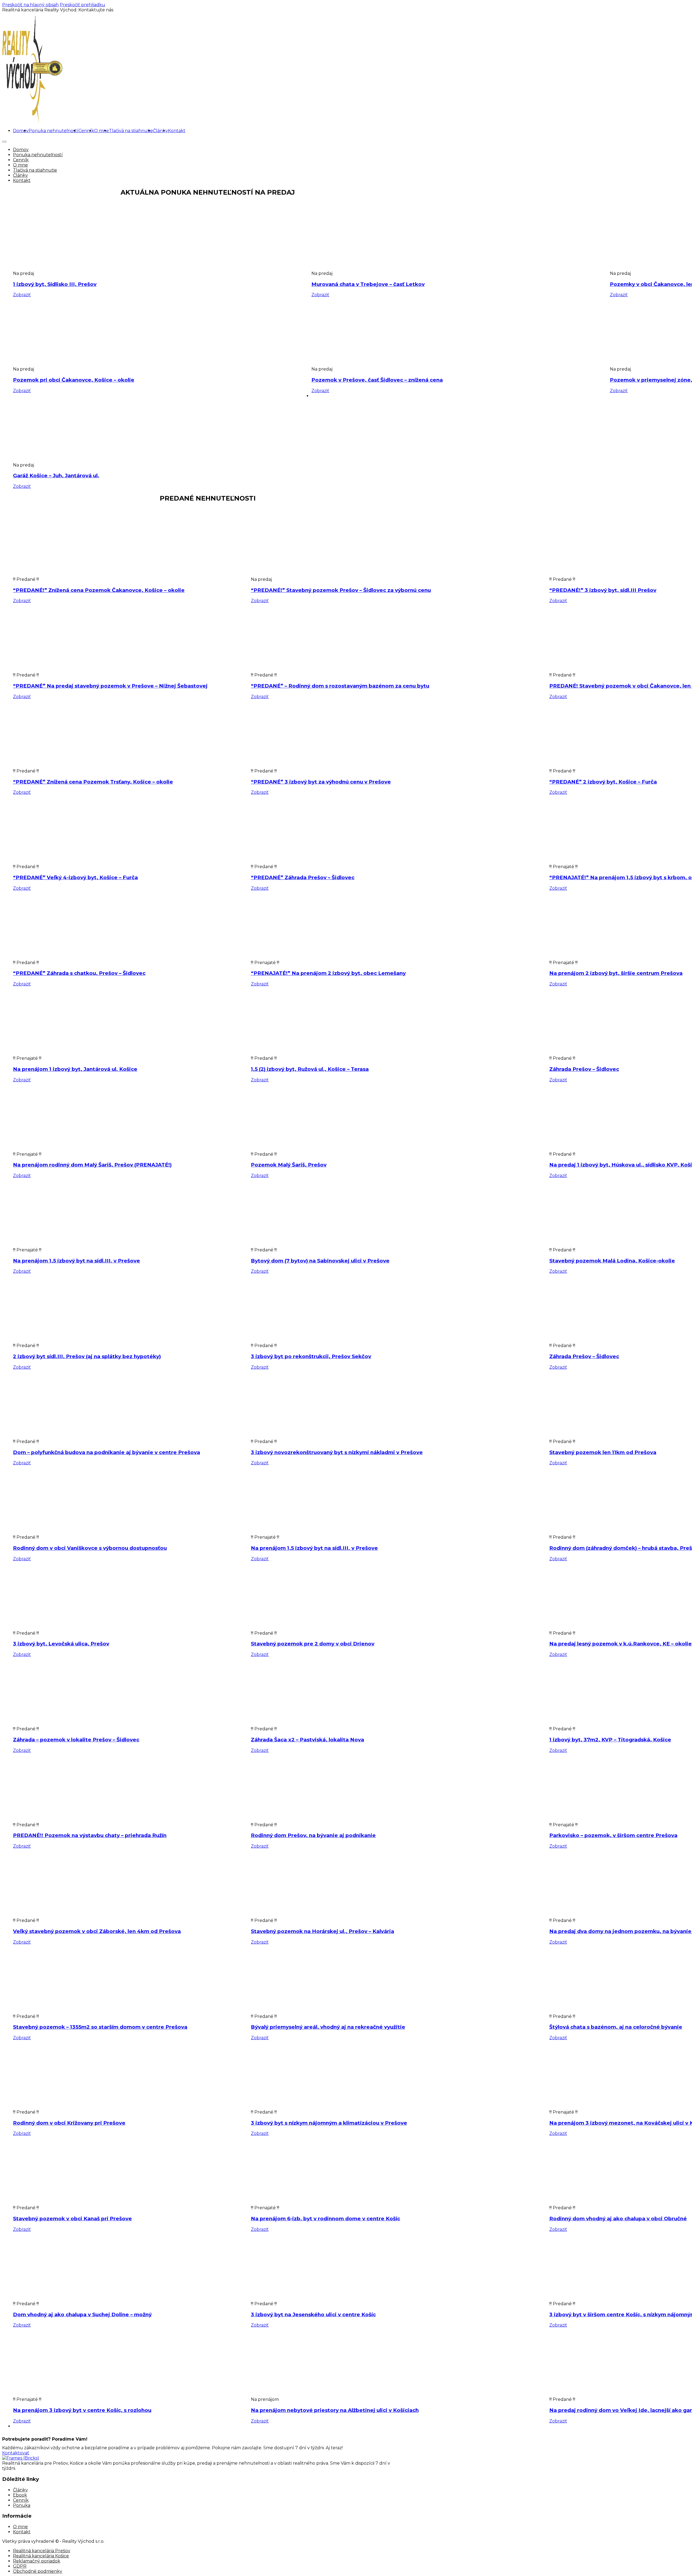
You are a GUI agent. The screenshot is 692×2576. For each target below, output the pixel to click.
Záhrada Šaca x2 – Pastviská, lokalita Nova (307, 1740)
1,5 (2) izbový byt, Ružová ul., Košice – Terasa (310, 1069)
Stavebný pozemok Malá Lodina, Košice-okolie (612, 1261)
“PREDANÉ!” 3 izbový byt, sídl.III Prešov (603, 590)
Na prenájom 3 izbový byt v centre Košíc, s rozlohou (82, 2410)
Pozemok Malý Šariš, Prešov (289, 1165)
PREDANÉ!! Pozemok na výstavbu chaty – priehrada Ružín (90, 1835)
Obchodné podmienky (38, 2571)
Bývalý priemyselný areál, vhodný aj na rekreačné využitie (328, 2027)
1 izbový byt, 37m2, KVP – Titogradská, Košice (610, 1740)
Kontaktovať (16, 2453)
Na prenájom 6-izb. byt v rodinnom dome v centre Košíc (325, 2219)
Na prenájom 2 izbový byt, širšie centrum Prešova (616, 973)
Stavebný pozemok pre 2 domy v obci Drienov (313, 1644)
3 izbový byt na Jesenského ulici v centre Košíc (313, 2315)
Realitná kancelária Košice (41, 2556)
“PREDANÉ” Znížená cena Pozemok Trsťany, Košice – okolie (93, 782)
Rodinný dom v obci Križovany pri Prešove (69, 2123)
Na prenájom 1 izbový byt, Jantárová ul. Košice (75, 1069)
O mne (102, 131)
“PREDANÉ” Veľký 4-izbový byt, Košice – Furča (75, 877)
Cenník (86, 131)
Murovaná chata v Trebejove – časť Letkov (368, 284)
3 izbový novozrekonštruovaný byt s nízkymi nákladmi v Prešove (337, 1452)
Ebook (20, 2495)
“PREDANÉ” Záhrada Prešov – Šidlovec (303, 877)
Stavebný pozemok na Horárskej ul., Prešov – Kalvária (322, 1931)
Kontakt (177, 131)
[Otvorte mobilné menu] (4, 142)
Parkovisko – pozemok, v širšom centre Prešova (613, 1835)
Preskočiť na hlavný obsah (30, 5)
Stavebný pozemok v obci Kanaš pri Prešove (72, 2219)
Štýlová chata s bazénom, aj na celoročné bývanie (616, 2027)
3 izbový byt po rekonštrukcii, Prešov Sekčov (311, 1356)
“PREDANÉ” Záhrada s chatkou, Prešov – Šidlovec (79, 973)
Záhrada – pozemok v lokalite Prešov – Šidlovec (76, 1740)
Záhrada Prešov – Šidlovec (584, 1069)
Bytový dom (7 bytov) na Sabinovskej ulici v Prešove (320, 1261)
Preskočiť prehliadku (82, 5)
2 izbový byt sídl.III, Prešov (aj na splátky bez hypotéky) (87, 1356)
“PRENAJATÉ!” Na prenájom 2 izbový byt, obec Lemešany (328, 973)
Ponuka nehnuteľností (54, 131)
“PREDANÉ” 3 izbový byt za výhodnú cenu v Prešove (321, 782)
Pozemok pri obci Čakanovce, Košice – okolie (74, 380)
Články (160, 131)
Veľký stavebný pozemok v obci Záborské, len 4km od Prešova (97, 1931)
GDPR (20, 2566)
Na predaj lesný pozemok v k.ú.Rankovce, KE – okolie (621, 1644)
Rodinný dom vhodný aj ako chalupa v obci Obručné (618, 2219)
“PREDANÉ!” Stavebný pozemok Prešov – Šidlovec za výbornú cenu (341, 590)
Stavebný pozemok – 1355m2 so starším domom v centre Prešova (100, 2027)
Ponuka (22, 2505)
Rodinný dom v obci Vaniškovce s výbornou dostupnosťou (90, 1548)
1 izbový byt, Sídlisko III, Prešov (55, 284)
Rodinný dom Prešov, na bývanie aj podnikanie (313, 1835)
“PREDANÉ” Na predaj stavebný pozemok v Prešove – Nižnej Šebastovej (110, 686)
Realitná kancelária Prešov (42, 2551)
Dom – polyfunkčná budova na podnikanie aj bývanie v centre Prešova (107, 1452)
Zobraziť (22, 295)
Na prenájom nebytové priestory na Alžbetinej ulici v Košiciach (335, 2410)
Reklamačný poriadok (37, 2561)
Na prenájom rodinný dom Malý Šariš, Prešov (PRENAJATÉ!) (92, 1165)
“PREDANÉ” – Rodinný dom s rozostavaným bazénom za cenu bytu (340, 686)
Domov (21, 131)
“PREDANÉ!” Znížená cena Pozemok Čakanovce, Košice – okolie (99, 590)
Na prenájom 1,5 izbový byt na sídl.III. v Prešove (76, 1261)
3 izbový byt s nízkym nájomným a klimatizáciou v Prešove (329, 2123)
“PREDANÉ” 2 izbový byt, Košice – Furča (603, 782)
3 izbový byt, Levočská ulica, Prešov (61, 1644)
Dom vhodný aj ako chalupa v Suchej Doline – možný (82, 2315)
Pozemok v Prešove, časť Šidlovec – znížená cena (377, 380)
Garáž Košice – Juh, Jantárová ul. (56, 476)
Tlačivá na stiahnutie (131, 131)
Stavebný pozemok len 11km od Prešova (603, 1452)
